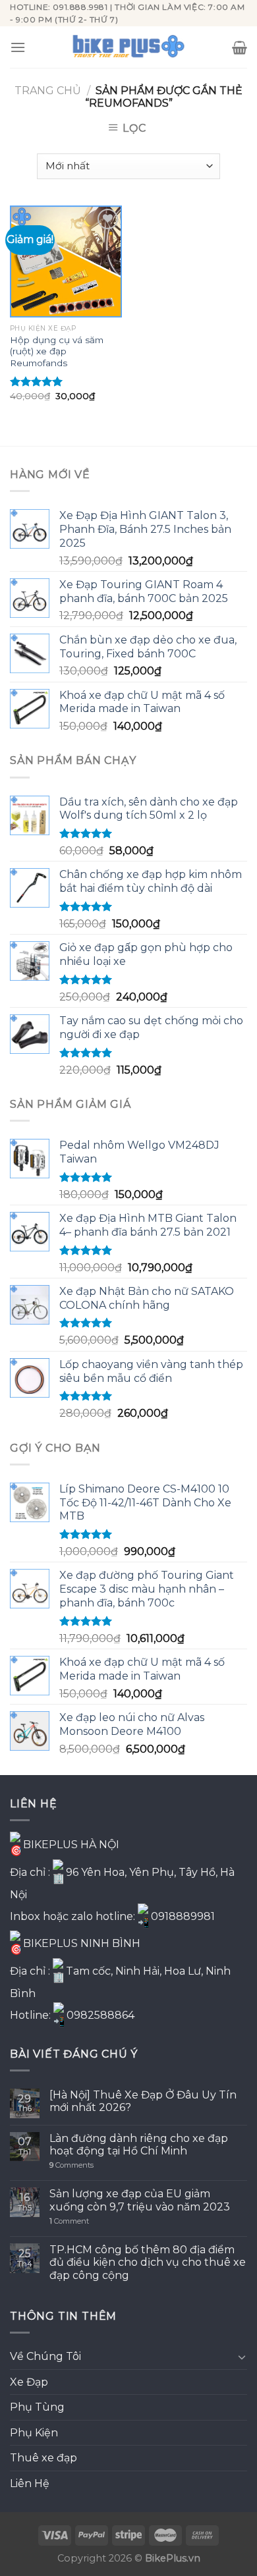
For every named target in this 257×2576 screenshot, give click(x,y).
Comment (69, 2221)
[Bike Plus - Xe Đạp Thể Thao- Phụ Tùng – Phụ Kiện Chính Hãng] (128, 47)
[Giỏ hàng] (240, 47)
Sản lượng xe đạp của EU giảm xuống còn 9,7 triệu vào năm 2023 (140, 2200)
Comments (71, 2165)
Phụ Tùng (37, 2407)
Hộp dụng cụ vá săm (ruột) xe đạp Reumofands (57, 351)
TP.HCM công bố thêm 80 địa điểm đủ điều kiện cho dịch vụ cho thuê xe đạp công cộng (148, 2262)
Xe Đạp (29, 2382)
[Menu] (18, 47)
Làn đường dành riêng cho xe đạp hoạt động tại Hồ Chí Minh (139, 2145)
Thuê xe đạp (43, 2458)
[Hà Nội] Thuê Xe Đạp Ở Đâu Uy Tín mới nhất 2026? (143, 2101)
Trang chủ (48, 91)
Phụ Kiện (34, 2433)
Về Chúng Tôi (45, 2356)
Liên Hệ (30, 2483)
